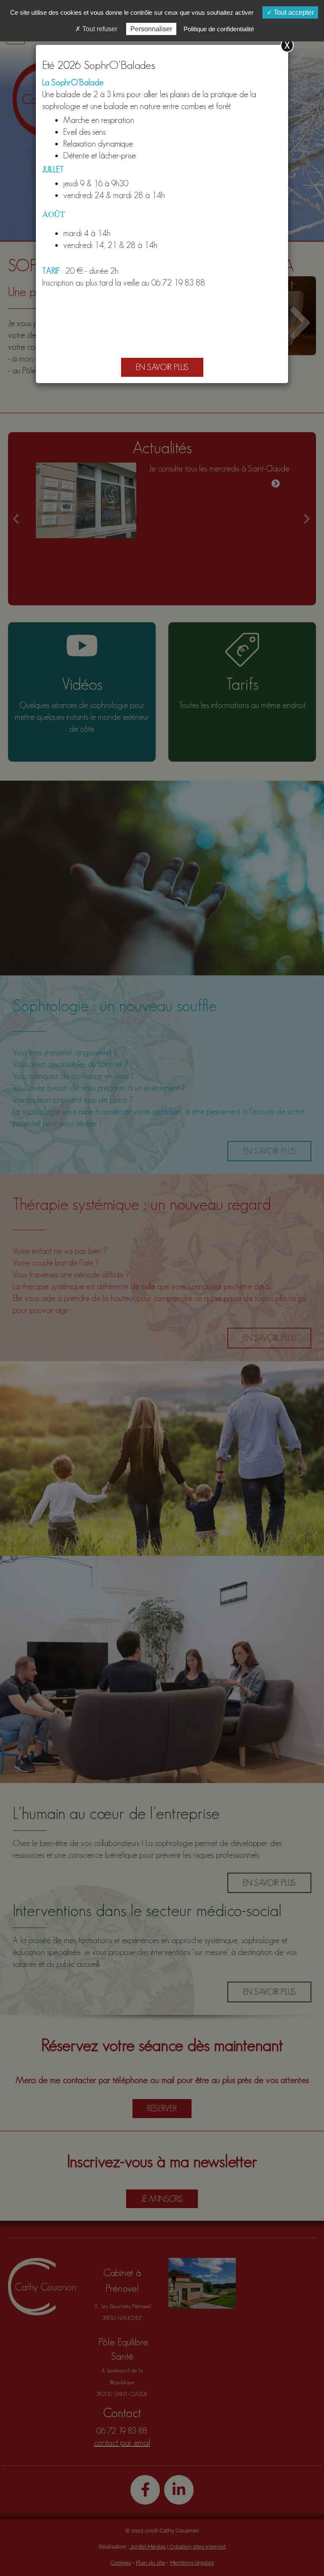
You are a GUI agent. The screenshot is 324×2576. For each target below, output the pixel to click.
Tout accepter (293, 12)
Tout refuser (99, 29)
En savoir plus (162, 367)
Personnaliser (151, 29)
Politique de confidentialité (219, 29)
